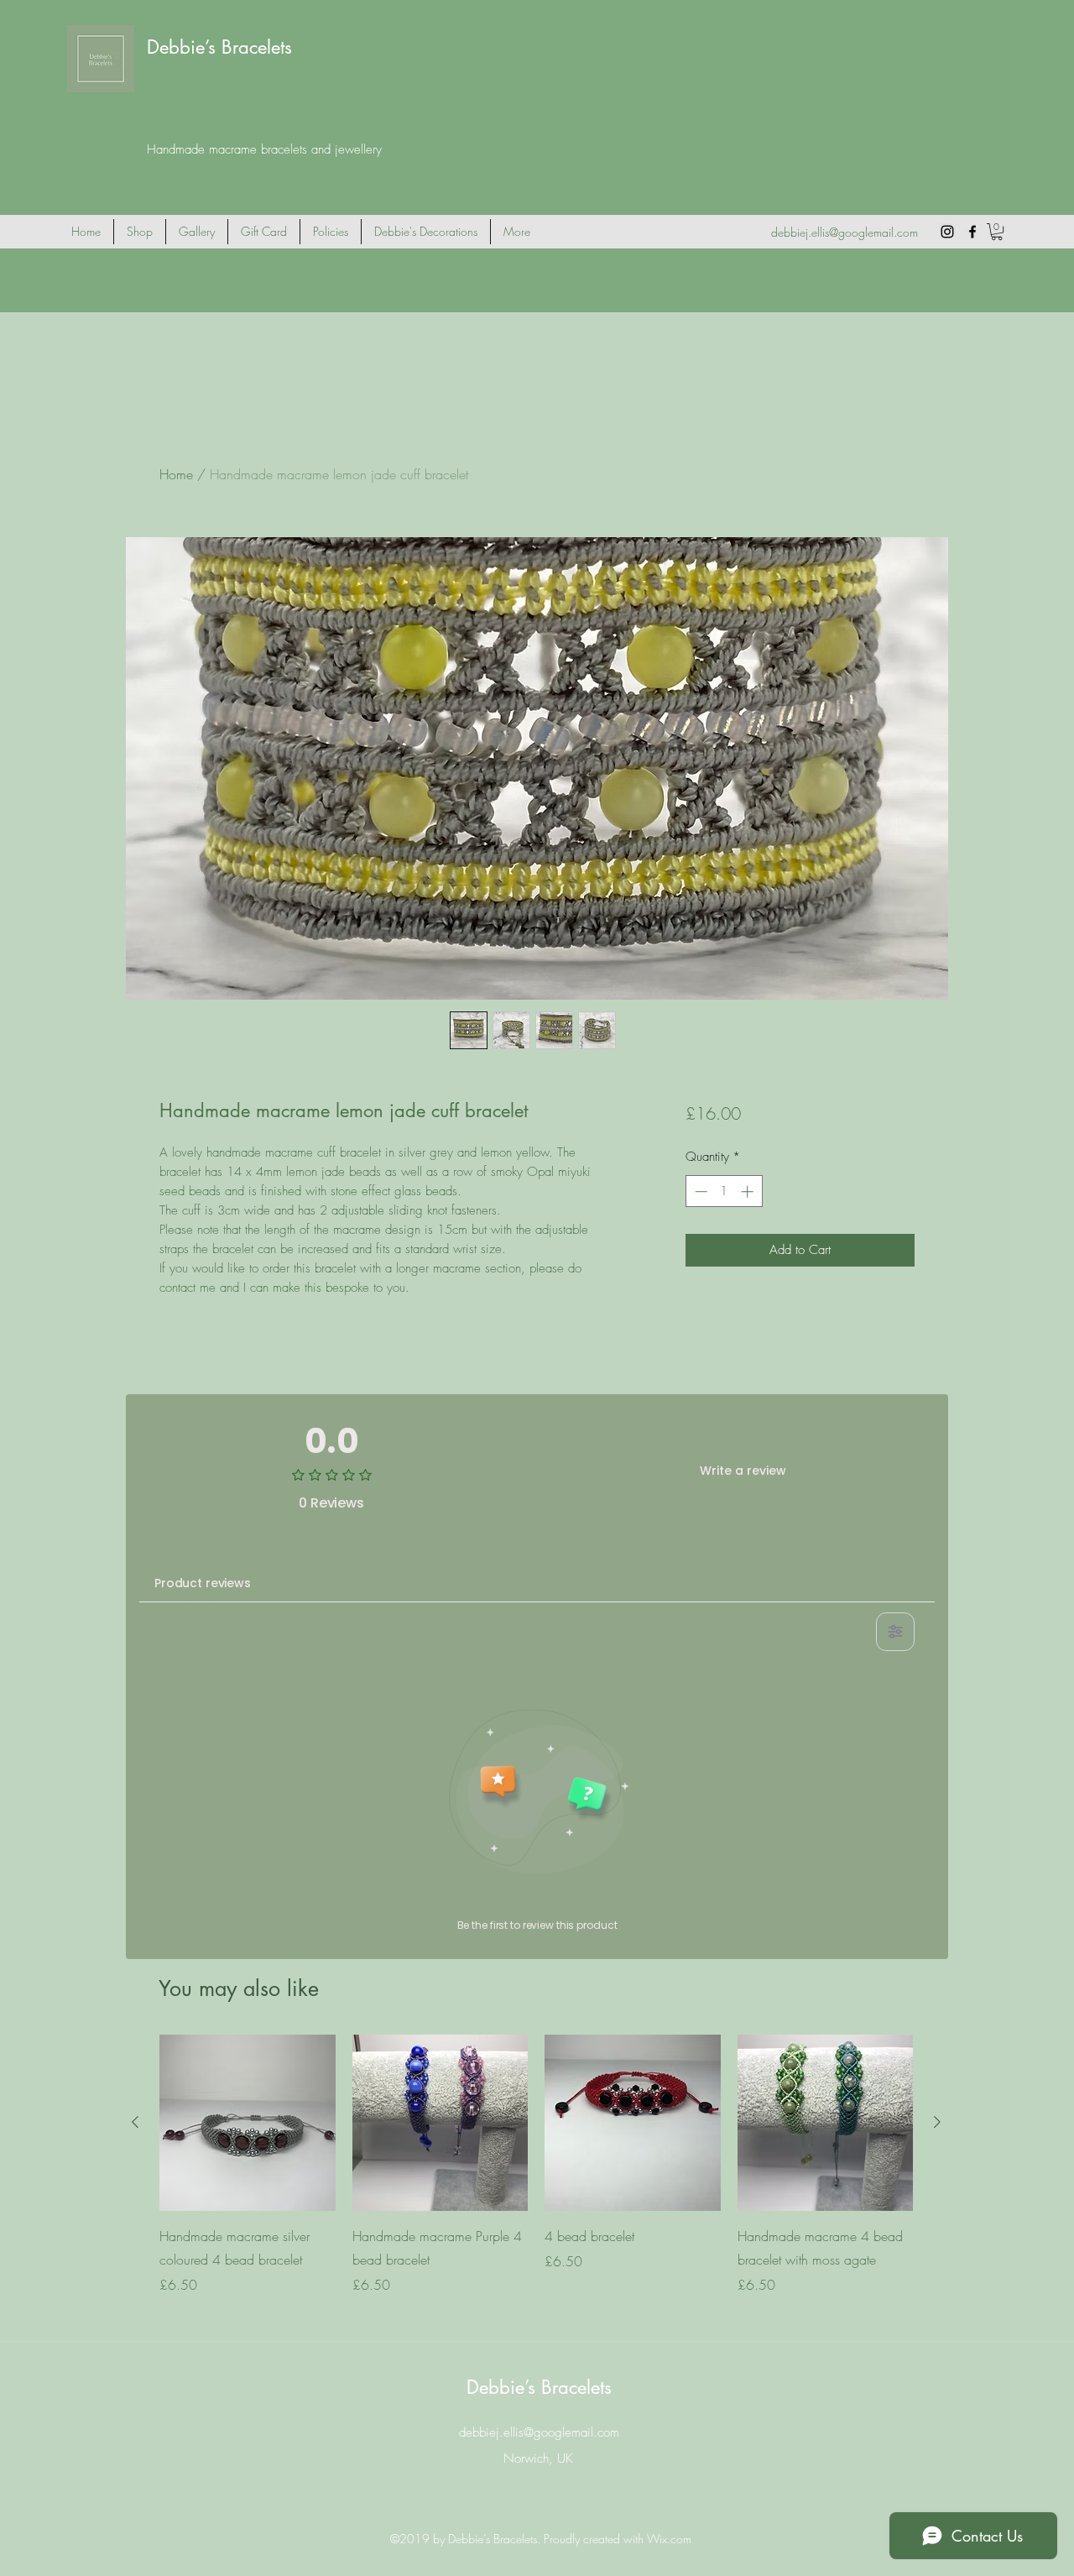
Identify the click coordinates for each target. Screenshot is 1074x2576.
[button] (997, 232)
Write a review (743, 1471)
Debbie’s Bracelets (219, 47)
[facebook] (972, 232)
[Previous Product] (135, 2122)
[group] (536, 2176)
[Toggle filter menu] (895, 1632)
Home (176, 474)
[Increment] (749, 1191)
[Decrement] (699, 1191)
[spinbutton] (724, 1191)
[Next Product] (937, 2122)
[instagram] (947, 232)
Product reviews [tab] (203, 1583)
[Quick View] (248, 2123)
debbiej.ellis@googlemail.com (845, 232)
